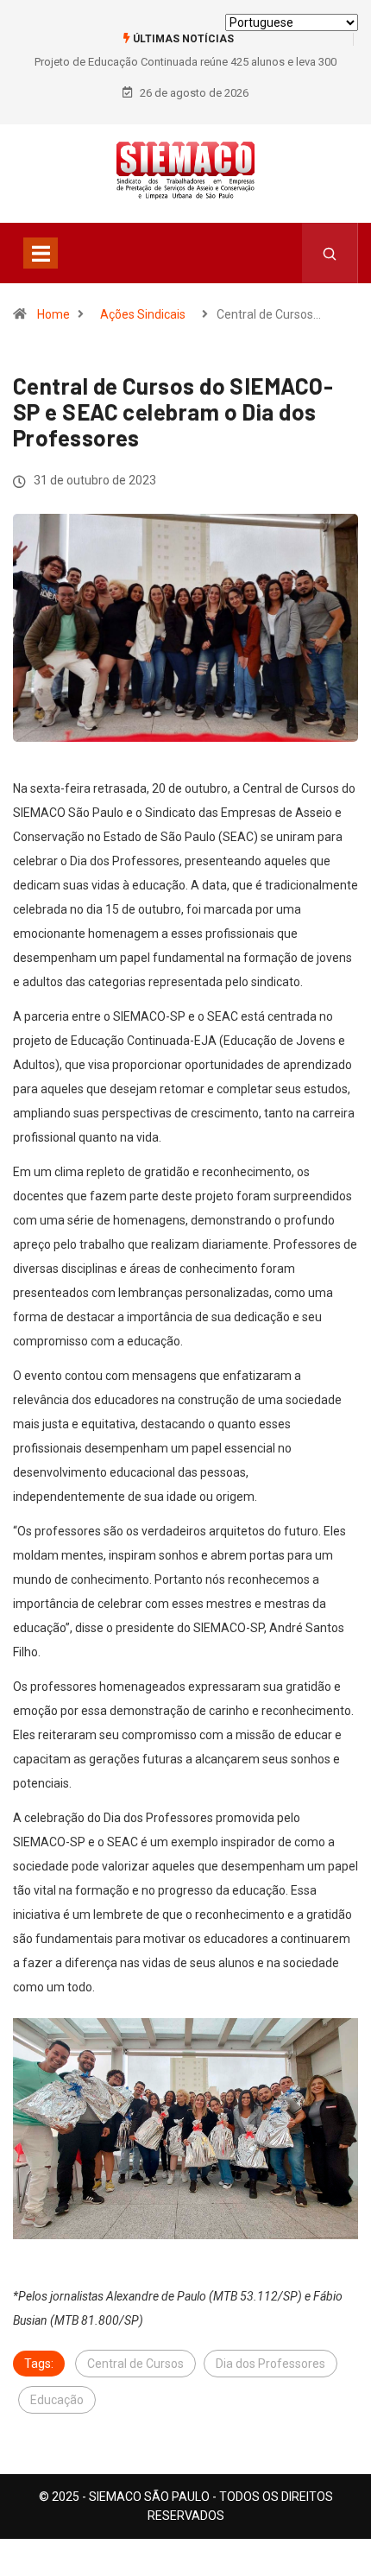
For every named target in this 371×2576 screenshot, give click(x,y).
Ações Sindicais (143, 314)
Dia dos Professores (270, 2364)
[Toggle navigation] (41, 253)
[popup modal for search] (330, 253)
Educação (57, 2400)
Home (53, 314)
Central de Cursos (135, 2364)
